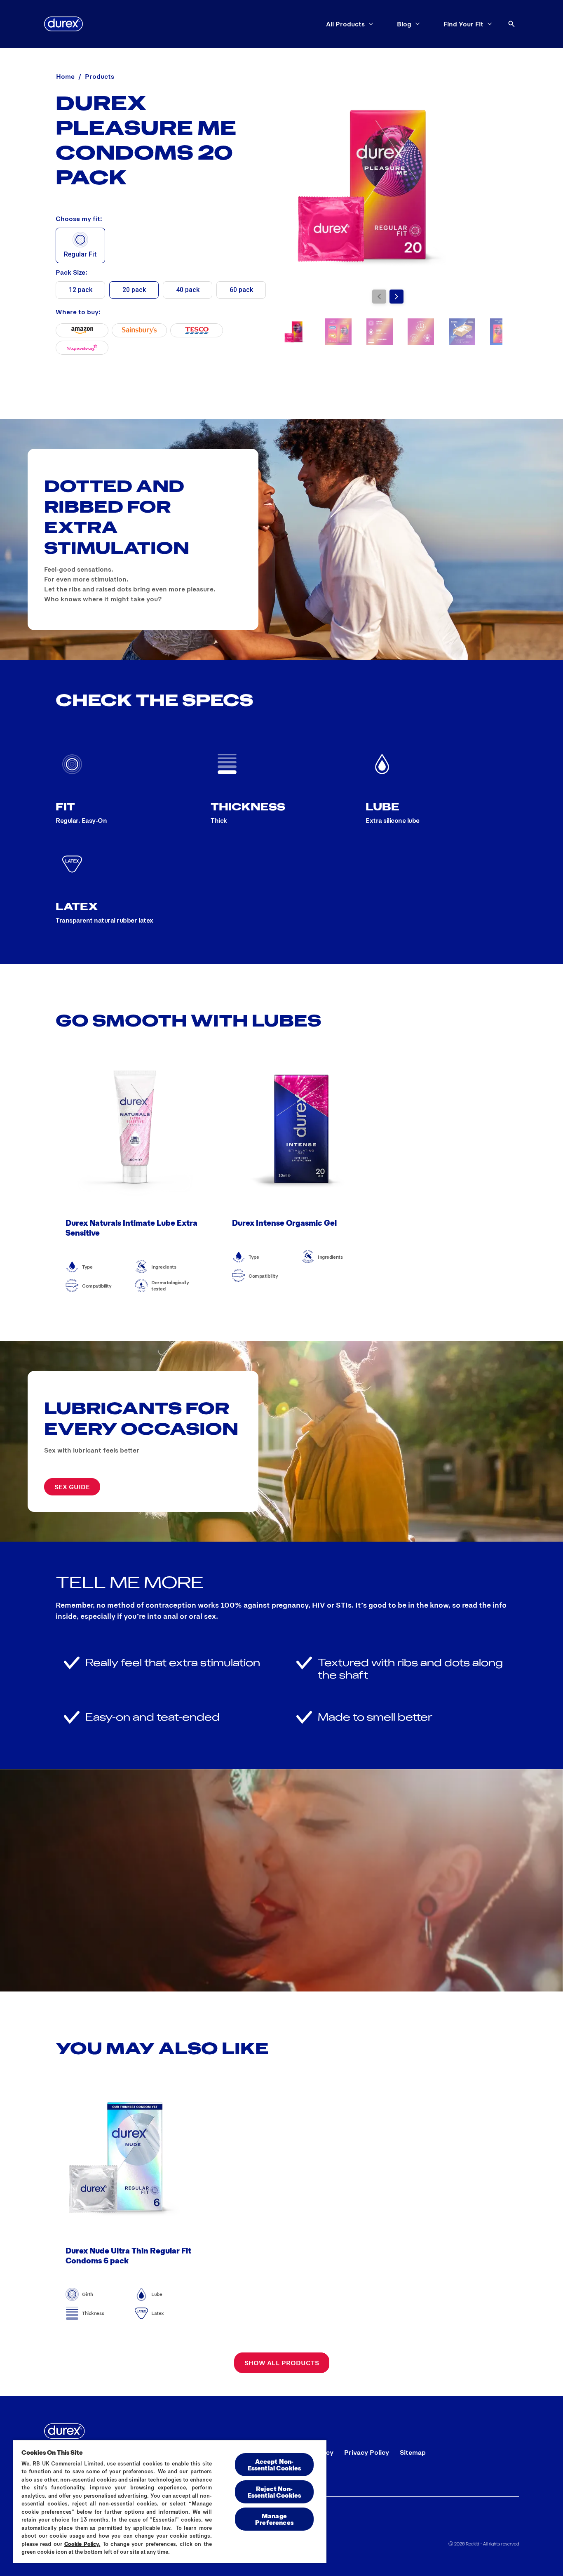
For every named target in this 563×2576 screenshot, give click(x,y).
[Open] (511, 24)
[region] (170, 2501)
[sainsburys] (139, 330)
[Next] (396, 297)
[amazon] (82, 330)
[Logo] (63, 24)
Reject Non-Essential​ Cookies (274, 2492)
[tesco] (197, 330)
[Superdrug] (82, 348)
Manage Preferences (274, 2519)
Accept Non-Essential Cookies (274, 2464)
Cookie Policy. (82, 2544)
